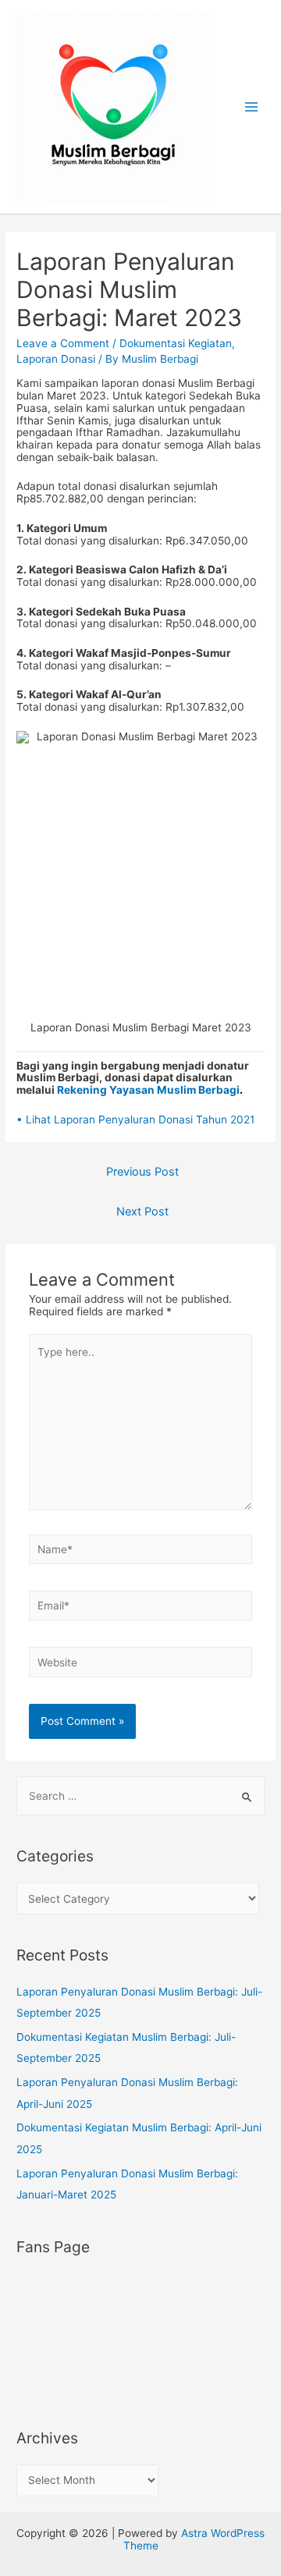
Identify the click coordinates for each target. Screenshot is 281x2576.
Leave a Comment (63, 343)
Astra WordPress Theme (194, 2539)
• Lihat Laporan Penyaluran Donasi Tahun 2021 (135, 1119)
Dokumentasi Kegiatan (176, 343)
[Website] (141, 1665)
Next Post (142, 1212)
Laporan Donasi (56, 359)
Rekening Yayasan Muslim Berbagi (150, 1090)
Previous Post (142, 1172)
